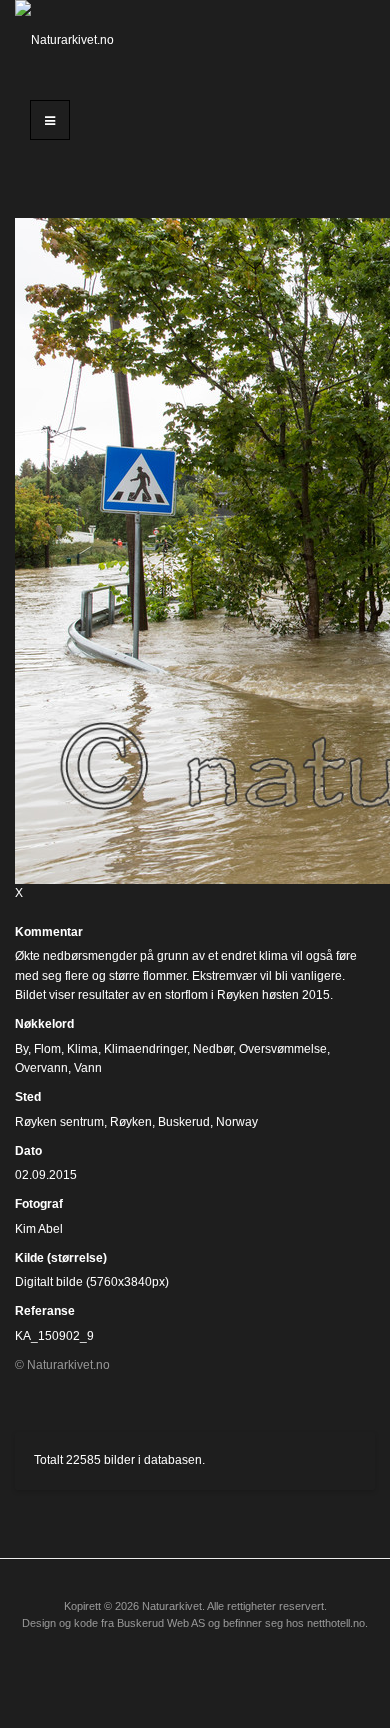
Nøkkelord (44, 1024)
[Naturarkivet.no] (65, 40)
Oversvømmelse (283, 1049)
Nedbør (213, 1049)
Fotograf (39, 1204)
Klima (82, 1049)
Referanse (45, 1311)
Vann (88, 1068)
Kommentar (49, 932)
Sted (28, 1097)
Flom (47, 1049)
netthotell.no (336, 1623)
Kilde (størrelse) (61, 1258)
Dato (28, 1151)
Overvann (41, 1068)
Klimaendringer (145, 1049)
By (21, 1049)
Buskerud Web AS (161, 1623)
